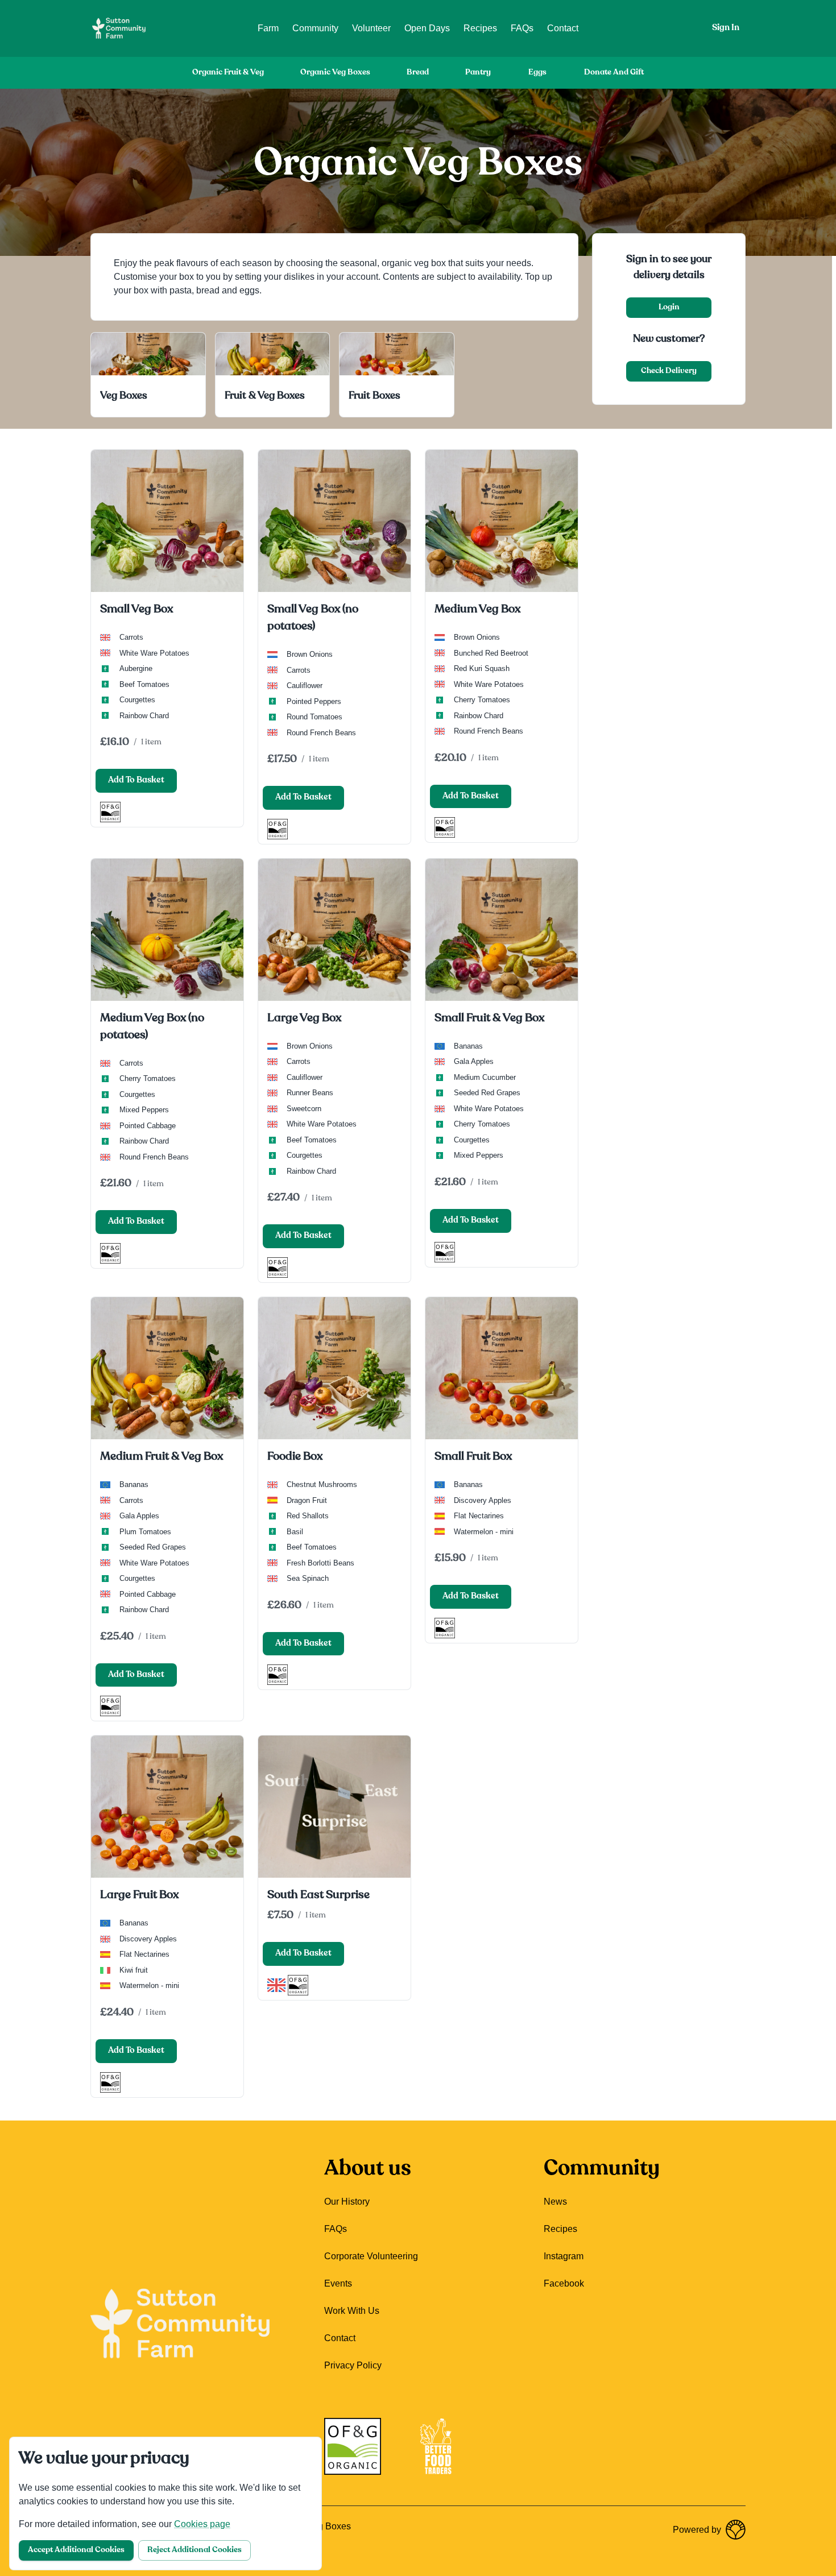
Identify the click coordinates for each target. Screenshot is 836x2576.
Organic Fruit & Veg (228, 73)
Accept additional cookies (76, 2550)
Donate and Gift (614, 73)
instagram (564, 2256)
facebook (564, 2283)
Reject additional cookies (194, 2550)
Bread (418, 73)
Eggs (537, 73)
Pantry (478, 73)
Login (669, 307)
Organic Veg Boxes (335, 73)
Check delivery (669, 371)
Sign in (726, 28)
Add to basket (136, 780)
